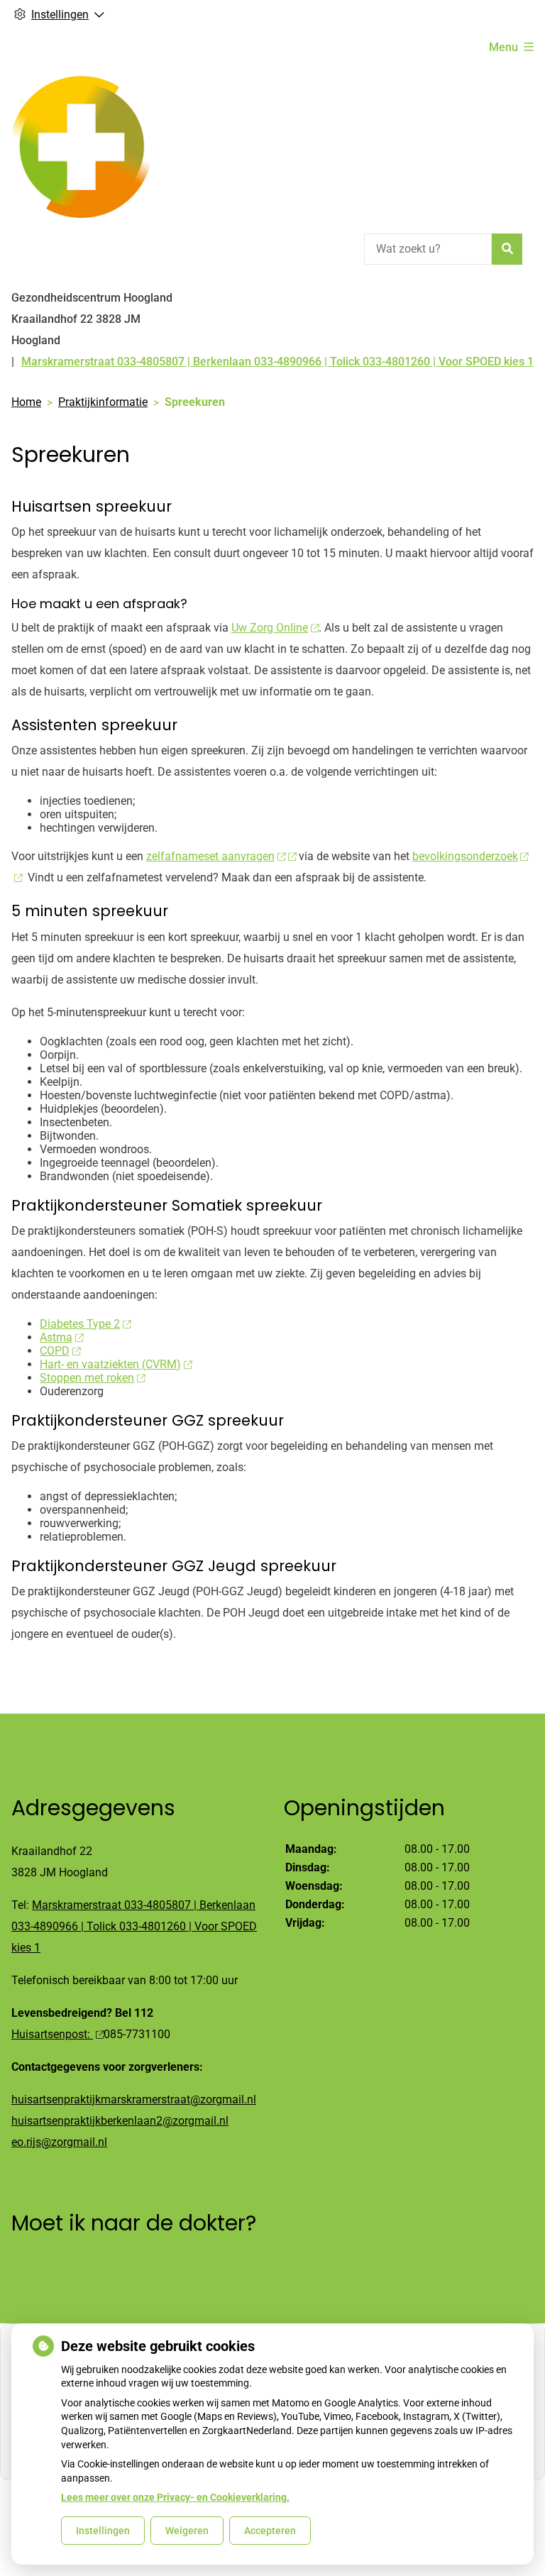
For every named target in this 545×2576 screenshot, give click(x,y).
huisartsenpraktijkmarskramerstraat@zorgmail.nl (134, 2099)
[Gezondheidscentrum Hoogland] (81, 147)
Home (26, 402)
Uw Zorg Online (270, 628)
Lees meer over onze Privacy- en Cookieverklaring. (175, 2497)
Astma (56, 1337)
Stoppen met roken (87, 1378)
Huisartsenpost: (52, 2034)
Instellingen (103, 2531)
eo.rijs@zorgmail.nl (59, 2142)
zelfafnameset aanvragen (210, 856)
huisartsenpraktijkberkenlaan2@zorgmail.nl (120, 2121)
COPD (55, 1351)
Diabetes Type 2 (80, 1324)
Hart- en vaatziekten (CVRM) (110, 1364)
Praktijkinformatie (103, 402)
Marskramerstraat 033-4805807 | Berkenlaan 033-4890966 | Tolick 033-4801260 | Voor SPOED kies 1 (134, 1926)
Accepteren (270, 2531)
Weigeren (187, 2531)
